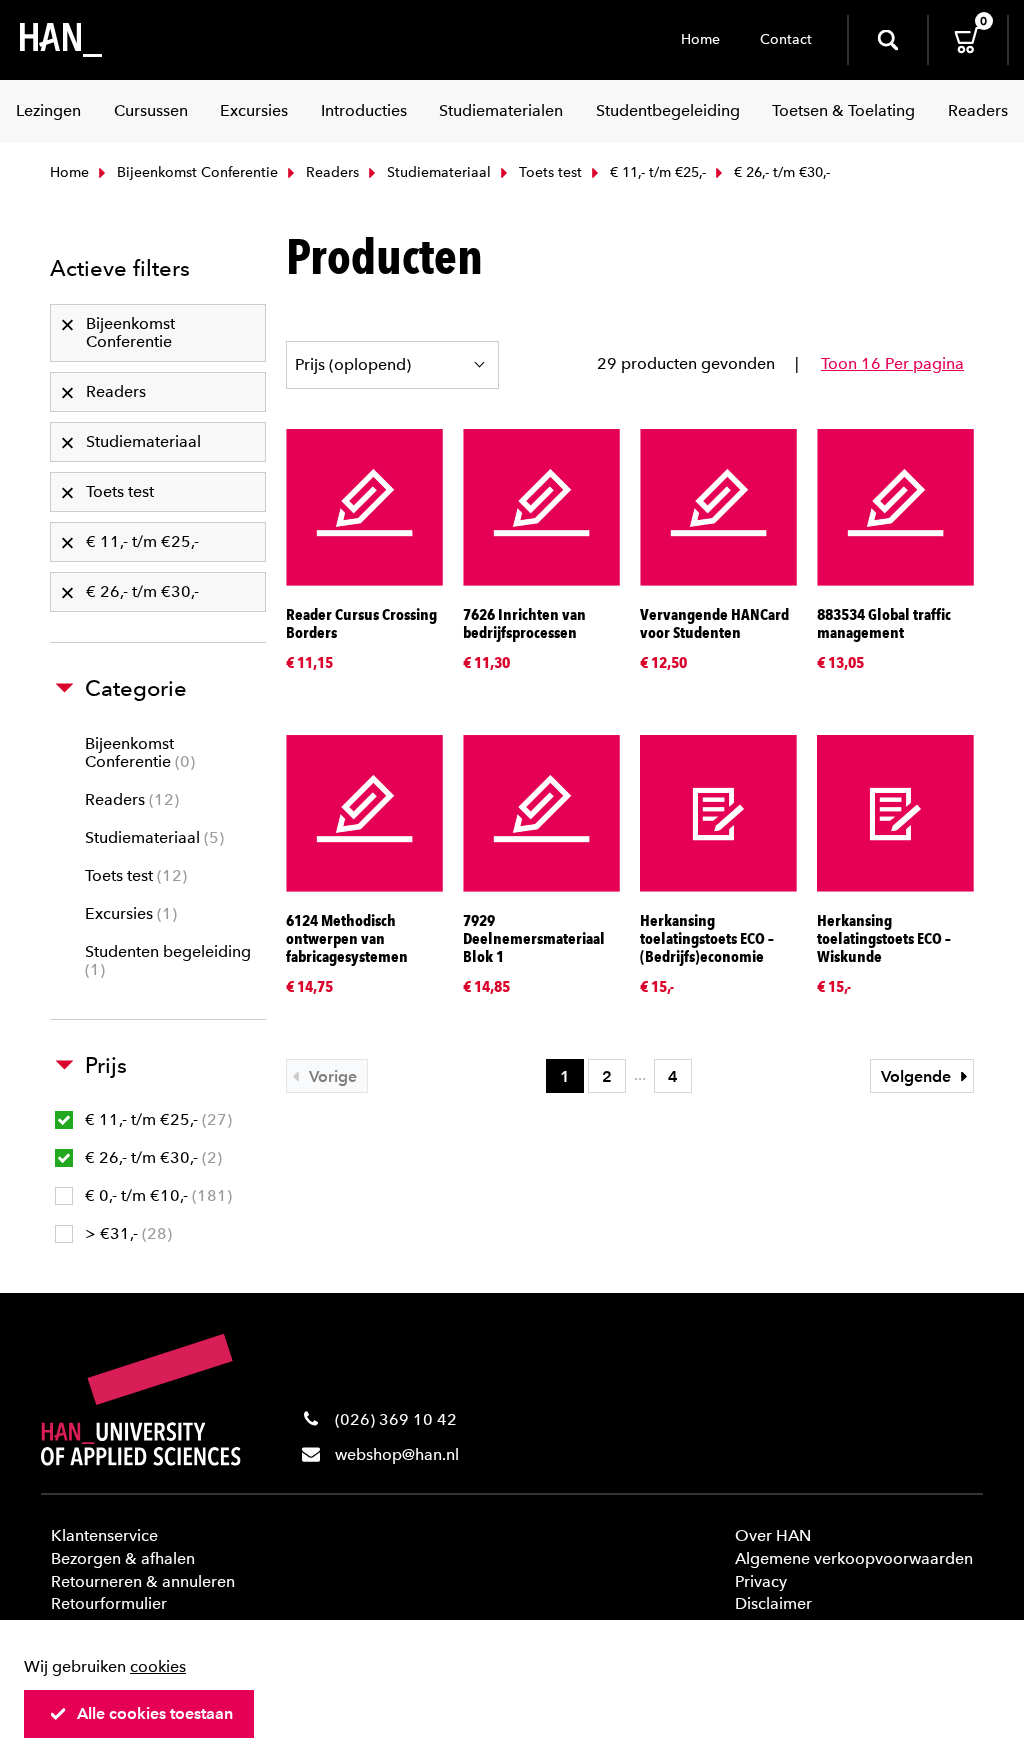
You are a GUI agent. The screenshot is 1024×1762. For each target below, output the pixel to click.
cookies (158, 1666)
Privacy (761, 1581)
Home (700, 39)
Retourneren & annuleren (143, 1581)
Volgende (918, 1076)
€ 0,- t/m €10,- (156, 1195)
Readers (330, 172)
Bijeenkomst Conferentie (195, 172)
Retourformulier (109, 1603)
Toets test (548, 172)
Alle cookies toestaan (155, 1713)
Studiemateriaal (437, 172)
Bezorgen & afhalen (123, 1558)
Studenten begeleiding (168, 960)
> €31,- (126, 1233)
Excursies (128, 913)
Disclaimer (773, 1603)
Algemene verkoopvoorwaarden (854, 1558)
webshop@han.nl (397, 1454)
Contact (786, 39)
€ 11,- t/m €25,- (656, 172)
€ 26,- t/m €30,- (151, 1157)
